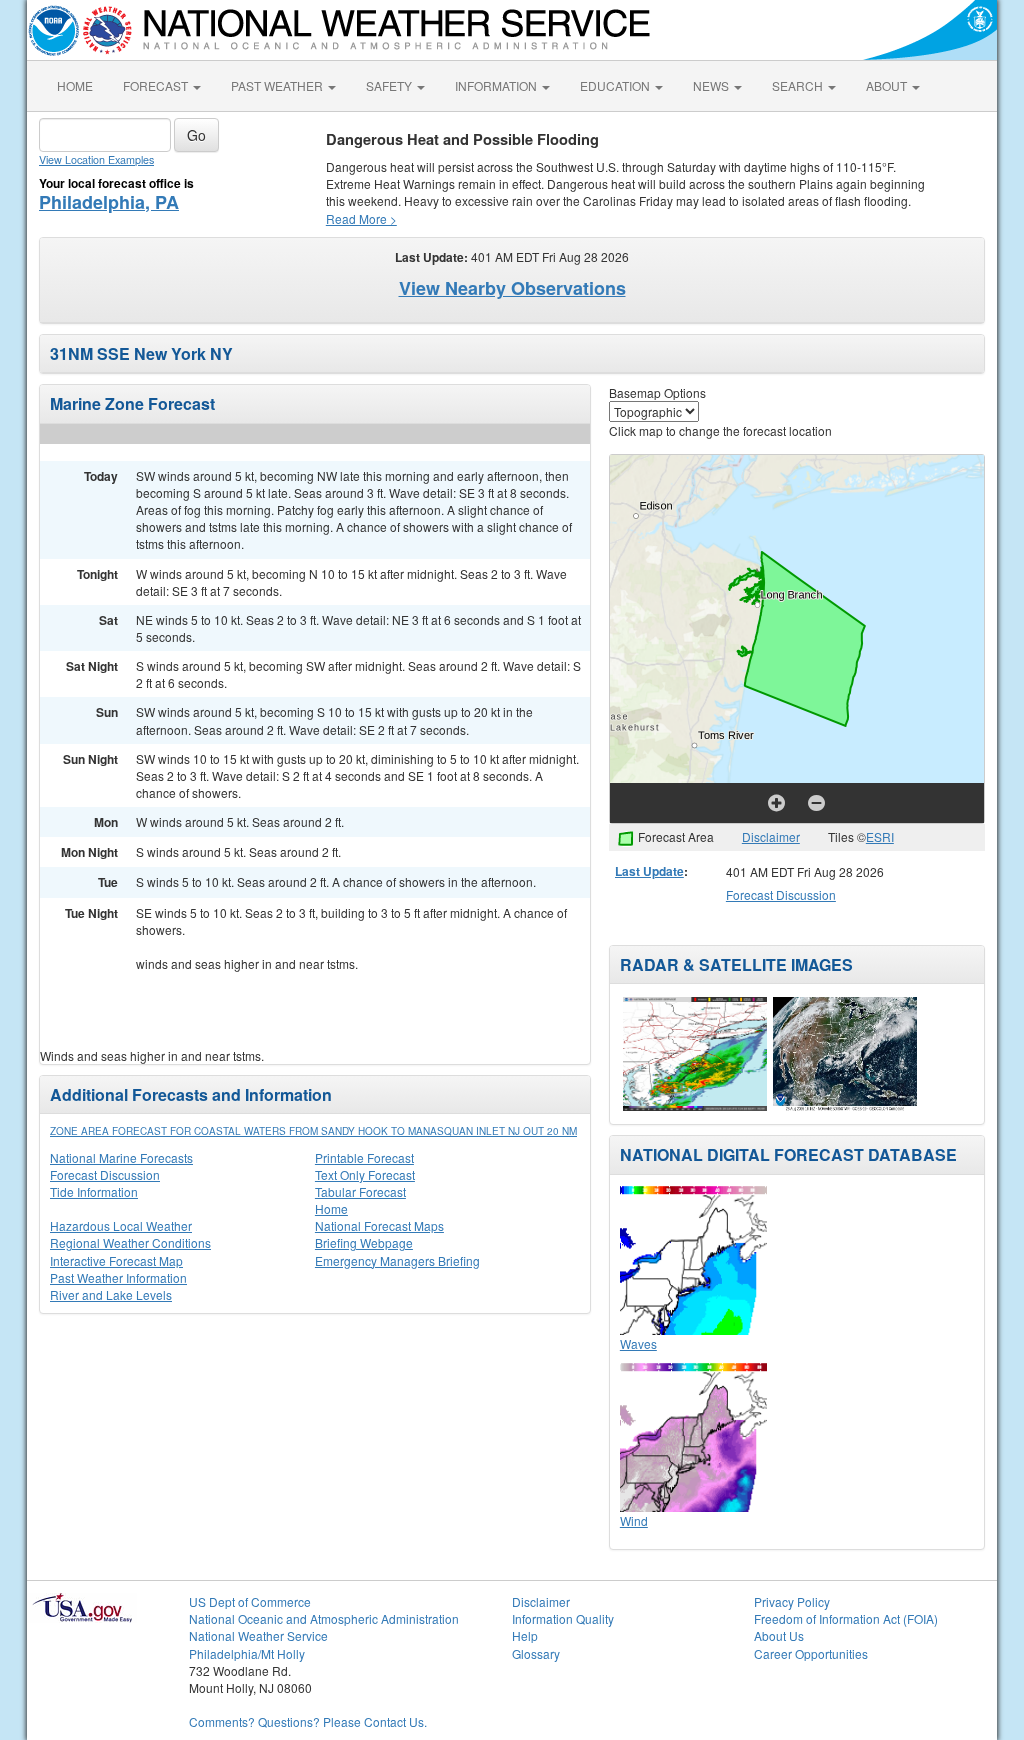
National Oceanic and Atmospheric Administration (324, 1618)
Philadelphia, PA (109, 202)
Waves (638, 1343)
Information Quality (563, 1618)
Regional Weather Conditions (130, 1242)
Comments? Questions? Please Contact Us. (308, 1721)
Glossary (536, 1653)
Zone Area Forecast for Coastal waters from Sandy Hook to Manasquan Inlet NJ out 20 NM (313, 1131)
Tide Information (94, 1191)
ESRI (880, 836)
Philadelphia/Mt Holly (247, 1653)
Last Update (649, 871)
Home (331, 1208)
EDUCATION (616, 85)
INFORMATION (497, 85)
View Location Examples (96, 159)
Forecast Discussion (105, 1174)
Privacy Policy (792, 1601)
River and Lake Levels (111, 1294)
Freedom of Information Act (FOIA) (846, 1618)
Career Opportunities (811, 1653)
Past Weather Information (118, 1277)
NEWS (712, 85)
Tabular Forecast (360, 1191)
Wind (634, 1520)
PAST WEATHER (278, 85)
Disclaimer (771, 836)
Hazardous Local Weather (121, 1225)
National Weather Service (258, 1635)
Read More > (361, 218)
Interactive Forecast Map (116, 1260)
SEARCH (799, 85)
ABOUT (888, 85)
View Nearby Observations (512, 288)
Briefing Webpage (364, 1242)
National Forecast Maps (379, 1225)
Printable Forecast (364, 1157)
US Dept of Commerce (250, 1601)
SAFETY (390, 85)
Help (525, 1635)
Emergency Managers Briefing (397, 1260)
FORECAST (157, 85)
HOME (75, 85)
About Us (779, 1635)
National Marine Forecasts (121, 1157)
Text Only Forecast (365, 1174)
